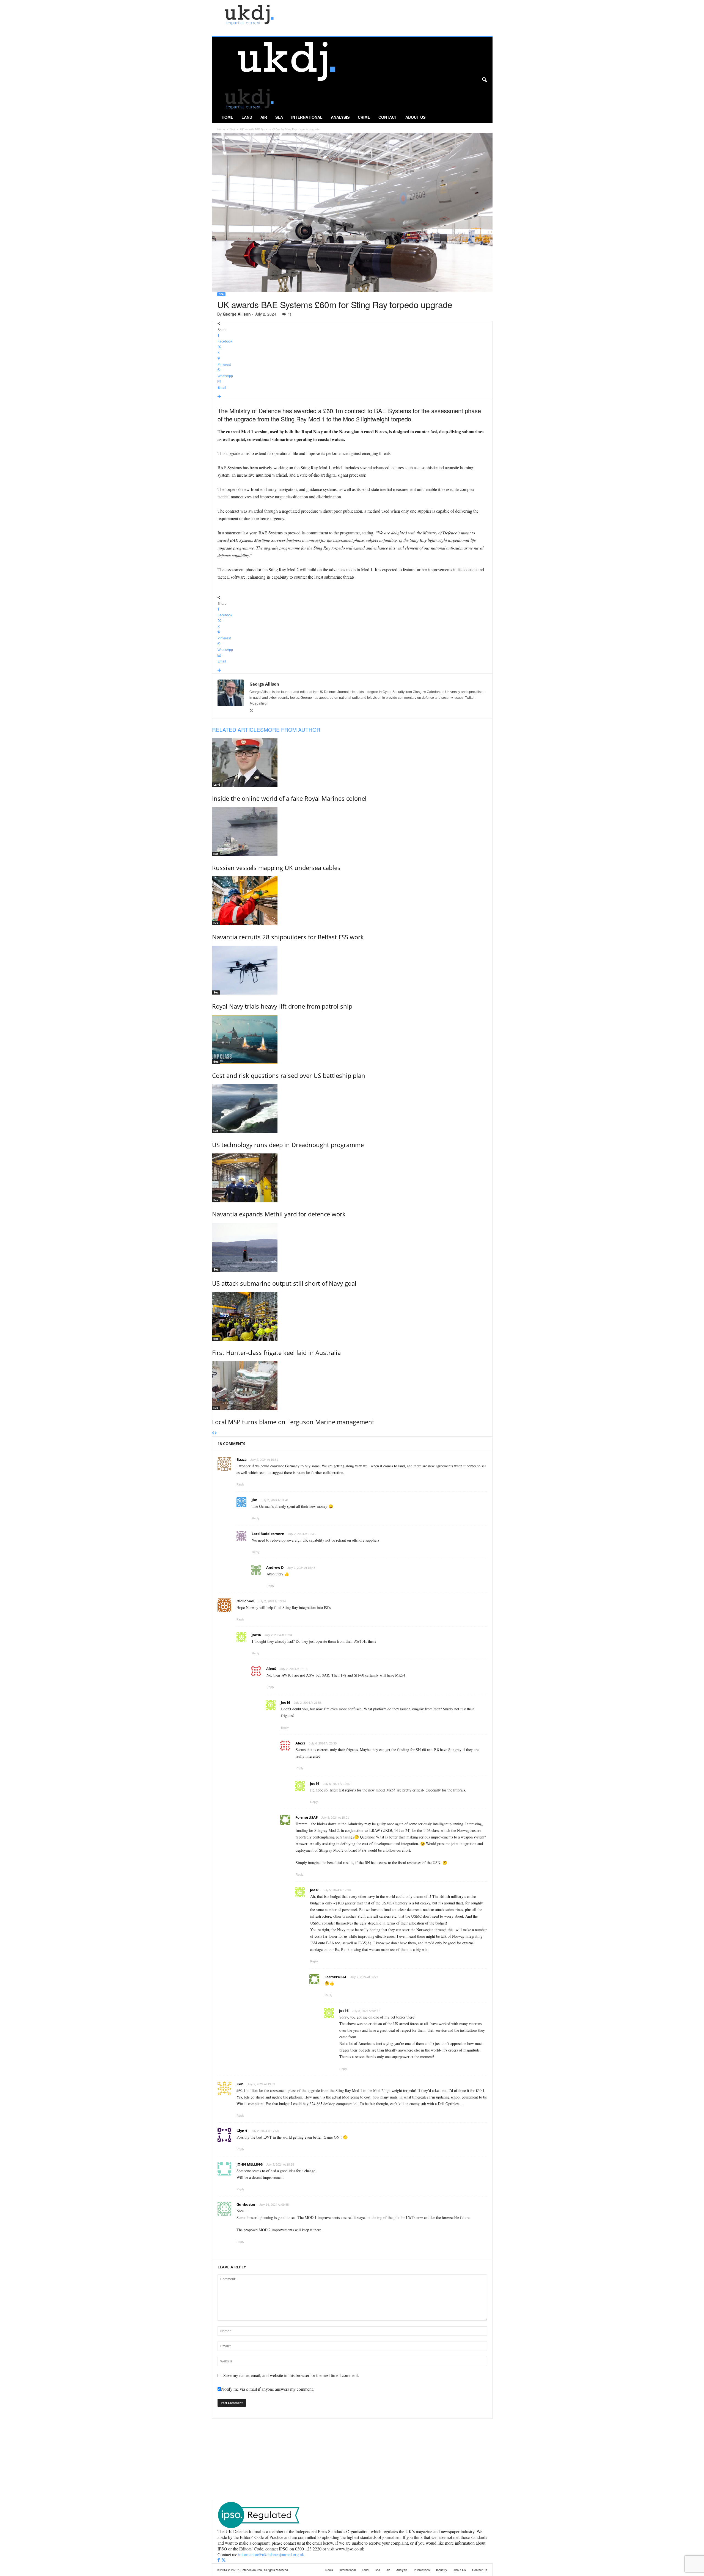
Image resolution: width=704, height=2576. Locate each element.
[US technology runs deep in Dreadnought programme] (352, 1109)
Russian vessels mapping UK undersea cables (276, 868)
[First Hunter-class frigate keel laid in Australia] (352, 1316)
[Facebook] (219, 2560)
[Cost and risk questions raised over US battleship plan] (352, 1039)
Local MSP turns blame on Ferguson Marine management (293, 1422)
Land (247, 117)
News (329, 2570)
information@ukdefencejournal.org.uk (271, 2554)
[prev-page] (213, 1433)
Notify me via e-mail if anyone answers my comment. (267, 2389)
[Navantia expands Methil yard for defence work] (352, 1178)
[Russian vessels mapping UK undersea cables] (352, 832)
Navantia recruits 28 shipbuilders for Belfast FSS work (288, 937)
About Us (415, 117)
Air (264, 117)
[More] (352, 397)
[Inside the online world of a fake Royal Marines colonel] (352, 762)
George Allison (237, 314)
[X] (251, 711)
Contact (388, 117)
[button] (484, 80)
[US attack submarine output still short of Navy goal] (352, 1247)
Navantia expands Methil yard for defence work (279, 1214)
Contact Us (480, 2570)
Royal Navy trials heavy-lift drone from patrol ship (282, 1006)
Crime (364, 117)
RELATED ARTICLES (238, 729)
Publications (422, 2570)
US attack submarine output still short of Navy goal (284, 1283)
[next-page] (216, 1433)
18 (290, 314)
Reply (240, 1484)
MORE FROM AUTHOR (292, 729)
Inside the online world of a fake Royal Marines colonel (289, 798)
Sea (279, 117)
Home (227, 117)
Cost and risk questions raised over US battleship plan (289, 1075)
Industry (442, 2570)
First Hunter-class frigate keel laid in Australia (276, 1352)
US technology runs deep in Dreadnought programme (288, 1145)
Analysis (340, 117)
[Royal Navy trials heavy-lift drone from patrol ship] (352, 970)
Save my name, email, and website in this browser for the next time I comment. (291, 2375)
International (307, 117)
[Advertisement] (352, 2460)
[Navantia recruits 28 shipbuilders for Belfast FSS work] (352, 901)
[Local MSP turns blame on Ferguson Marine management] (352, 1386)
